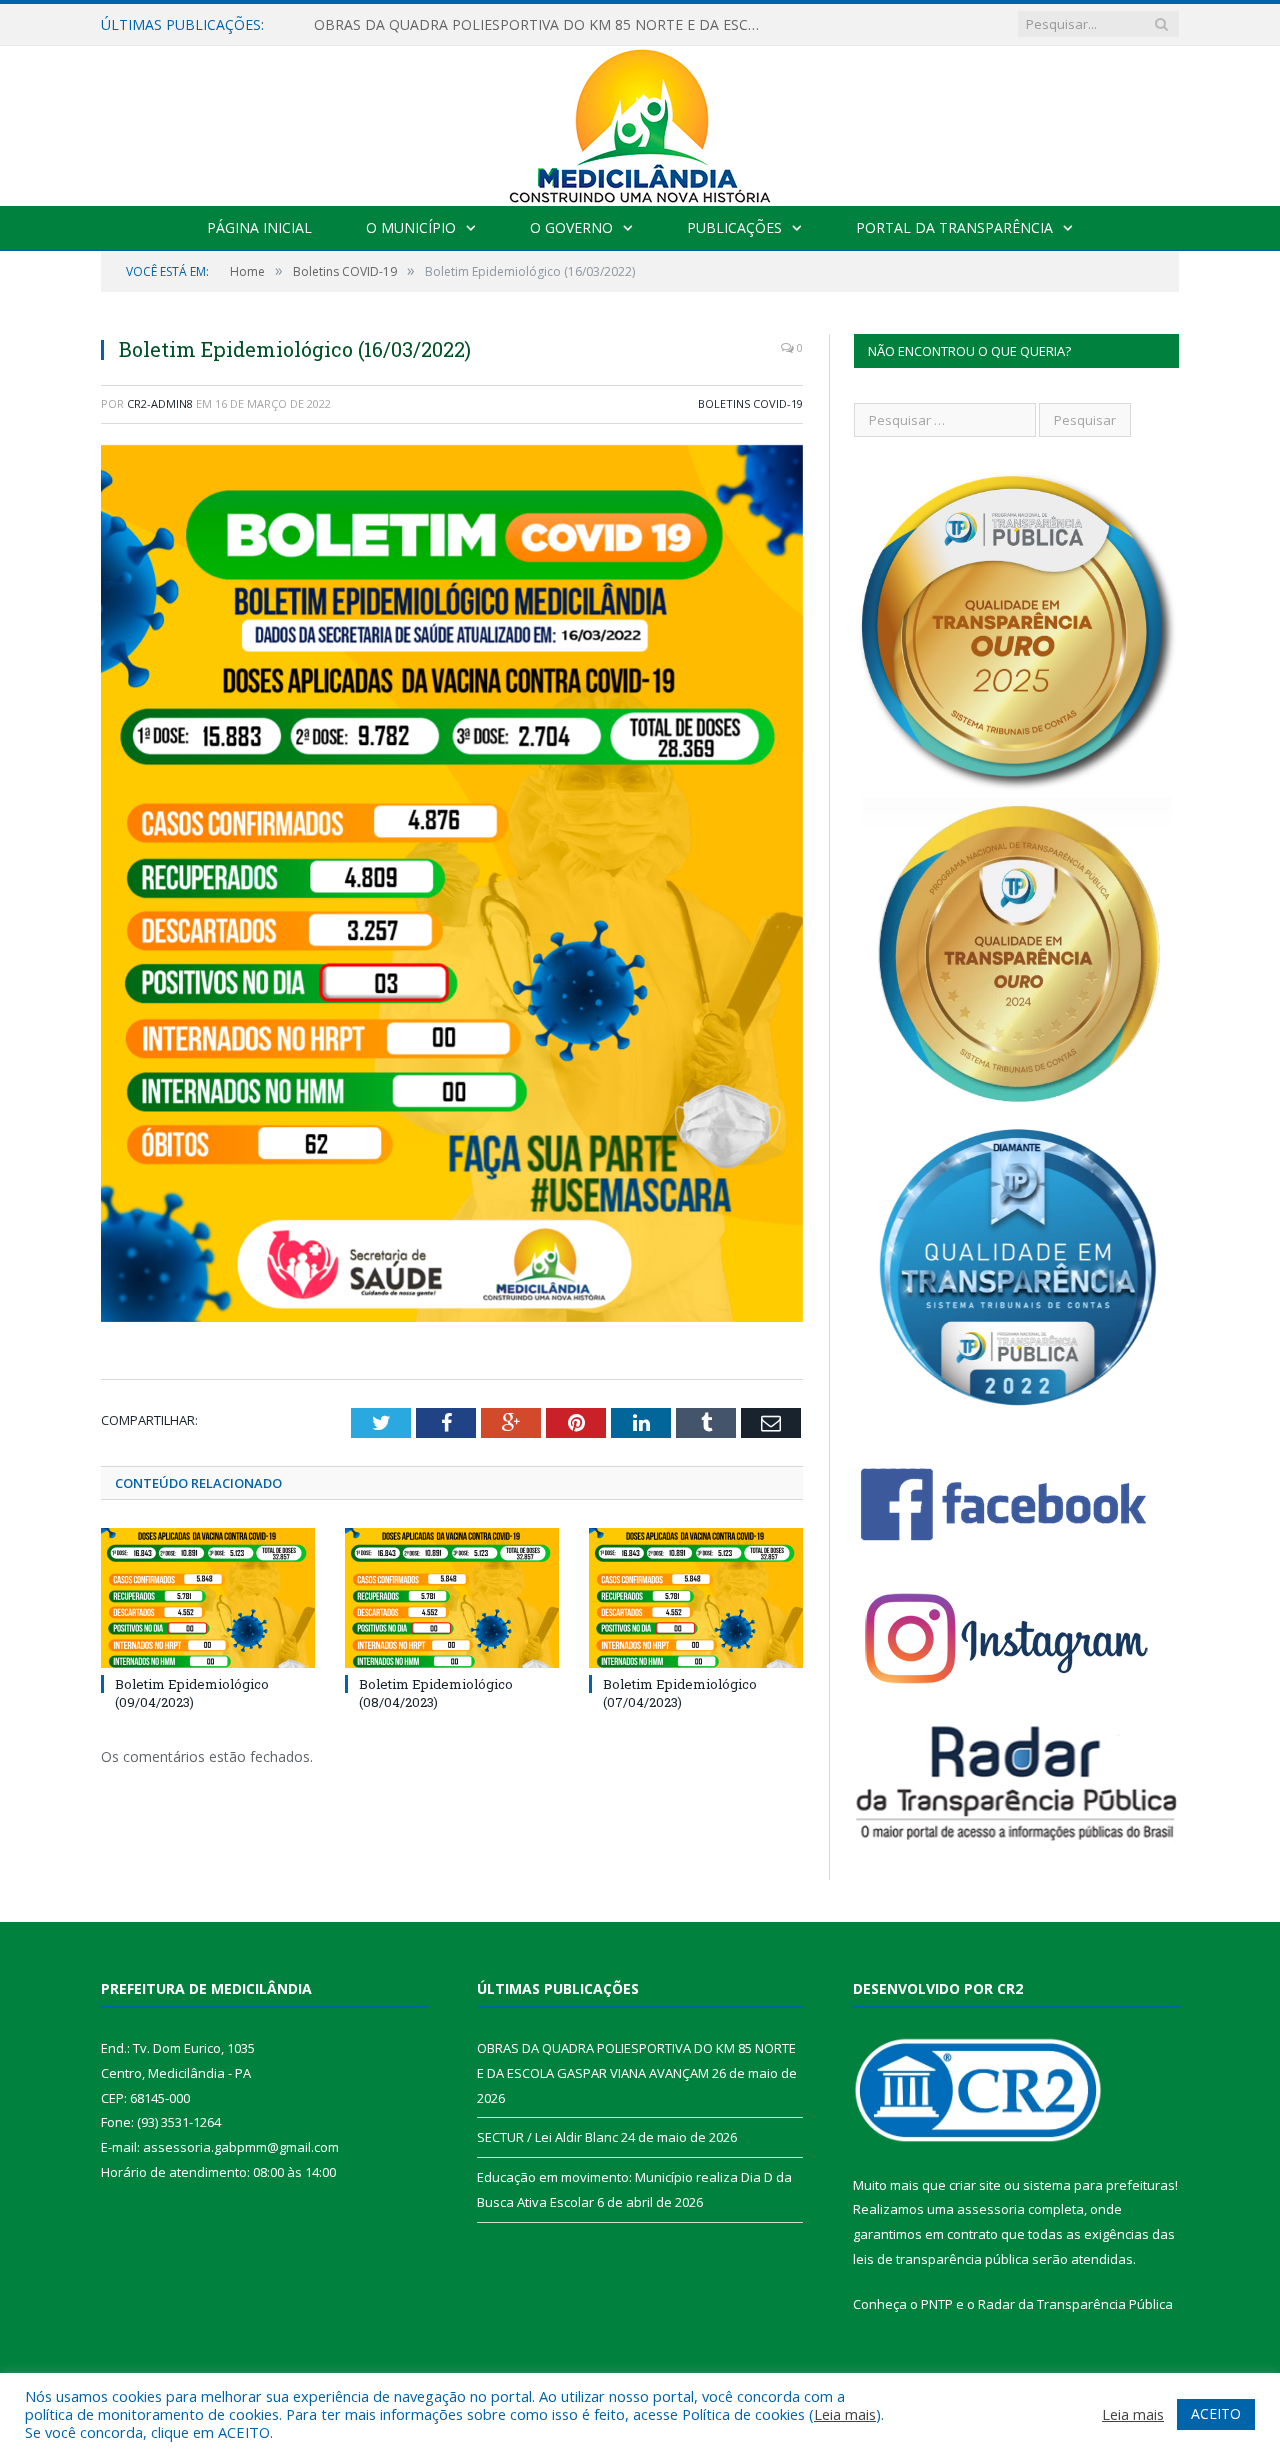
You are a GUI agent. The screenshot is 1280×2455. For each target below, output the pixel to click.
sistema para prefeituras (1099, 2185)
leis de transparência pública (941, 2259)
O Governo (571, 227)
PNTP (937, 2304)
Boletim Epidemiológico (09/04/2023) (192, 1693)
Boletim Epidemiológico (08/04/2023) (436, 1693)
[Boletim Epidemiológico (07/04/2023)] (696, 1598)
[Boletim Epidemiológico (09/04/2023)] (208, 1598)
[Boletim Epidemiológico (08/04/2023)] (452, 1598)
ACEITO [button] (1216, 2413)
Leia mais (845, 2414)
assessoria (991, 2209)
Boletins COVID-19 (750, 403)
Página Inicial (259, 227)
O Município (411, 227)
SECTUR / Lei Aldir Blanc (392, 25)
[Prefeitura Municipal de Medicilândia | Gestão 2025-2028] (640, 121)
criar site (975, 2185)
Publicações (734, 227)
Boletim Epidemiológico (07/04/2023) (680, 1693)
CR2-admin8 (160, 403)
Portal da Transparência (954, 227)
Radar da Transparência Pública (1075, 2304)
